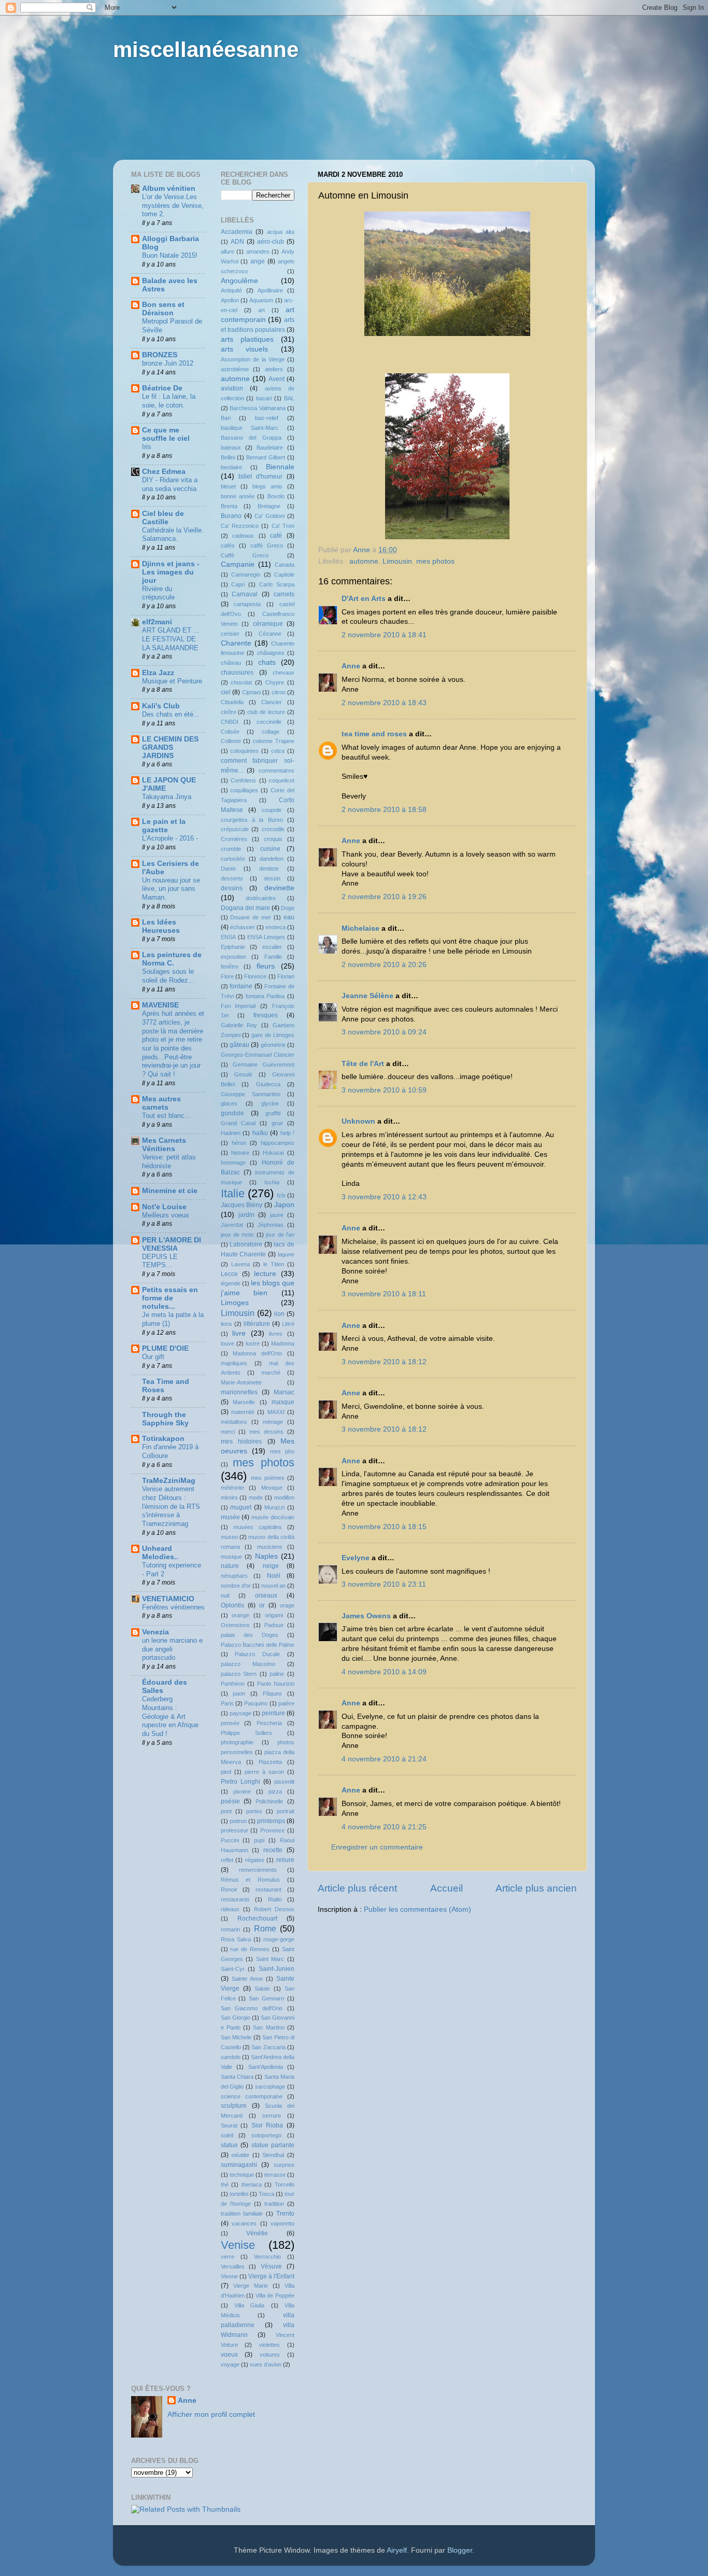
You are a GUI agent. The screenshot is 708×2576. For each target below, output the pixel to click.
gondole (232, 1113)
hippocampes (278, 1143)
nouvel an (273, 1586)
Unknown (358, 1121)
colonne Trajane (274, 741)
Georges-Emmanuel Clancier (258, 1055)
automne (364, 561)
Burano (231, 516)
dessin (272, 878)
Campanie (238, 564)
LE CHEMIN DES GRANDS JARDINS (170, 747)
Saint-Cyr (233, 1969)
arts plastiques (247, 339)
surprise (284, 2165)
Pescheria (269, 1723)
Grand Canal (238, 1123)
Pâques (272, 1693)
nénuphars (234, 1576)
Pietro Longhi (240, 1782)
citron (279, 692)
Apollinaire (270, 290)
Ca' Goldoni (270, 516)
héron (239, 1143)
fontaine (241, 986)
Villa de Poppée (275, 2295)
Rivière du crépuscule (158, 593)
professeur (235, 1830)
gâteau (239, 1045)
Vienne (229, 2276)
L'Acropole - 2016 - (170, 838)
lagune (286, 1254)
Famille (273, 957)
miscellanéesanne (206, 50)
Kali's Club (161, 706)
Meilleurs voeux (166, 1215)
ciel (226, 692)
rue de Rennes (250, 1949)
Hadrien (231, 1133)
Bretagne (269, 506)
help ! (288, 1133)
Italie (233, 1193)
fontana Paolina (265, 996)
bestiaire (231, 467)
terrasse (275, 2175)
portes (254, 1811)
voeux (229, 2355)
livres (276, 1334)
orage (287, 1605)
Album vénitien (169, 188)
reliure (285, 1860)
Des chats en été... (171, 714)
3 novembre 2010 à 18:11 (384, 1294)
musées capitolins (258, 1527)
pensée (230, 1723)
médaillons (234, 1422)
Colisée (230, 732)
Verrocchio (267, 2257)
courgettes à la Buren (252, 820)
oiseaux (266, 1595)
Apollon (230, 300)
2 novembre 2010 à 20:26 (384, 965)
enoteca (275, 927)
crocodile (273, 829)
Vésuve (271, 2266)
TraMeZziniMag (169, 1481)
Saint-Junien (277, 1969)
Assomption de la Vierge (253, 359)
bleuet (228, 486)
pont (226, 1811)
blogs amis (267, 486)
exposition (233, 957)
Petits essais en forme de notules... (170, 1298)
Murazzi (274, 1507)
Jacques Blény (242, 1205)
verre (228, 2257)
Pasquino (256, 1703)
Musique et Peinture (172, 681)
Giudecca (268, 1084)
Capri (238, 584)
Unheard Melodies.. (160, 1553)
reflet (227, 1860)
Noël (274, 1576)
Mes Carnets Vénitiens (164, 1145)
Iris (147, 447)
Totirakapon (163, 1439)
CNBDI (230, 722)
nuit (225, 1595)
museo (229, 1537)
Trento (285, 2214)
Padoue (274, 1625)
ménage (273, 1422)
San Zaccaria (268, 2047)
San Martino (268, 2027)
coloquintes (244, 751)
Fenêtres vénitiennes (173, 1607)
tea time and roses (374, 734)
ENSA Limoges (266, 937)
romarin (230, 1929)
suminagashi (239, 2165)
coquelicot (282, 780)
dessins (232, 888)
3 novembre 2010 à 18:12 (384, 1362)
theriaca (252, 2185)
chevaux (284, 673)
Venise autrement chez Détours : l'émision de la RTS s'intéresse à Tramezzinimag (171, 1506)
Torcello (285, 2185)
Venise (238, 2245)
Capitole (284, 575)
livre (239, 1333)
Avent (277, 379)
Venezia (155, 1632)
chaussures (237, 673)
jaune (277, 1215)
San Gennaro (266, 1998)
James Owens (366, 1616)
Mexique (272, 1488)
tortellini (239, 2194)
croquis (273, 839)
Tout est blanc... (166, 1116)
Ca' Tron (283, 526)
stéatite (240, 2155)
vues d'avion (266, 2364)
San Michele (236, 2037)
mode (256, 1497)
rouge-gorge (279, 1939)
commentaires (277, 771)
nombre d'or (236, 1586)
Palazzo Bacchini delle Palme (258, 1645)
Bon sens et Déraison (163, 309)
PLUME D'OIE (165, 1348)
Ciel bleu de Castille (163, 518)
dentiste (269, 869)
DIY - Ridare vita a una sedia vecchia (170, 484)
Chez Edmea (164, 472)
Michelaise (360, 928)
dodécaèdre (261, 898)
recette (273, 1850)
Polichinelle (269, 1801)
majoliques (234, 1363)
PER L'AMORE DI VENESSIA (172, 1244)
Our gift (153, 1357)
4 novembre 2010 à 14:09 (384, 1672)
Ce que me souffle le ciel (166, 434)
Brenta (229, 506)
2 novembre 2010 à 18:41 (384, 635)
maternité (243, 1412)
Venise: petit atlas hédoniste (169, 1161)
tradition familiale (242, 2214)
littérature (257, 1324)
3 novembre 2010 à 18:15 (384, 1527)
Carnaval (245, 594)
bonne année (238, 496)
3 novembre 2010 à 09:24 (384, 1032)
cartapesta (247, 604)
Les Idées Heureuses (161, 926)
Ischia (272, 1182)
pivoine (242, 1791)
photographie (237, 1742)
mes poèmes (268, 1478)
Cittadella (232, 702)
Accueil (447, 1888)
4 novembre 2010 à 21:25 (384, 1827)
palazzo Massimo (248, 1664)
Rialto (275, 1899)
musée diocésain (273, 1517)
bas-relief (267, 418)
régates (255, 1860)
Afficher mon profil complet (211, 2414)
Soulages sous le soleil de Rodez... (168, 976)
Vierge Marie (251, 2286)
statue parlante (273, 2145)
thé (225, 2185)
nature (230, 1566)
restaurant (268, 1889)
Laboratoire (246, 1244)
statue (229, 2145)
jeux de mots (238, 1235)
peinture (273, 1713)
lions (226, 1324)
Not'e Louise (164, 1207)
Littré (288, 1324)
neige (271, 1566)
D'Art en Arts (365, 599)
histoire (240, 1153)
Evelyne (356, 1558)
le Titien (274, 1264)
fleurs (266, 966)
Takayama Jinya (167, 797)
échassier (243, 927)
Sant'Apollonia (266, 2067)
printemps (271, 1821)
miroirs (229, 1497)
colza (278, 751)
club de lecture (266, 712)
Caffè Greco (245, 555)
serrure (272, 2116)
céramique (268, 624)
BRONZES (160, 355)
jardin (246, 1215)
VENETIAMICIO (168, 1599)
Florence (255, 976)
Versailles (233, 2266)
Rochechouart (257, 1919)
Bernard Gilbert (266, 457)
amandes (258, 251)
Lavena (240, 1264)
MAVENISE (160, 1005)
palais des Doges (250, 1635)
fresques (266, 1015)
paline (277, 1674)
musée (230, 1517)
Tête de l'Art (363, 1064)
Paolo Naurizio (276, 1684)
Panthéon (233, 1684)
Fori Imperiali (238, 1006)
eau (289, 917)
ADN (237, 242)
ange (258, 261)
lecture (265, 1274)
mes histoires (242, 1441)
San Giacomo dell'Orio (252, 2008)
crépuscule (235, 829)
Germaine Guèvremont (264, 1065)
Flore (227, 976)
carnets (284, 594)
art (261, 310)
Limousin (397, 561)
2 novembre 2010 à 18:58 (384, 810)
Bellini (228, 457)
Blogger (460, 2550)
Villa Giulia (249, 2305)
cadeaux (243, 536)
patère (286, 1703)
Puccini (230, 1840)
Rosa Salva (236, 1939)
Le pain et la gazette (164, 826)
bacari (264, 398)
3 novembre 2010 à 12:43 (384, 1197)
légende (231, 1283)
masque (283, 1402)
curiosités (233, 859)
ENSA (228, 937)
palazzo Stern (239, 1674)
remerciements (258, 1870)
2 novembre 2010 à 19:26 (384, 897)
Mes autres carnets (161, 1103)
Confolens (243, 780)
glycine (270, 1103)
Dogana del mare (245, 908)
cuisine (270, 849)
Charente (236, 643)
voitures (270, 2355)
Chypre (275, 682)
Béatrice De (162, 388)
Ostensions (235, 1625)
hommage (233, 1163)
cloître (229, 712)
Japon (284, 1205)
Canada (285, 565)
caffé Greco (267, 545)
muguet (241, 1507)
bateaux (231, 447)
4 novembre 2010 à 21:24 (384, 1759)
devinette (279, 888)
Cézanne (270, 634)
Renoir (229, 1889)
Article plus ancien (536, 1888)
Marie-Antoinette (241, 1382)
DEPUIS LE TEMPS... (160, 1261)
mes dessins (266, 1432)
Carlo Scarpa (277, 584)
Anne (351, 666)
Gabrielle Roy (239, 1025)
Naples (266, 1556)
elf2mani (157, 622)
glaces (229, 1103)
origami (274, 1615)
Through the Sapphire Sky (165, 1419)
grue (277, 1123)
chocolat (241, 682)
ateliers (274, 369)
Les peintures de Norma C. (172, 959)
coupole (272, 810)
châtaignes (271, 653)
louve (228, 1343)
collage (271, 732)
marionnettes (239, 1392)
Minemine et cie (170, 1191)
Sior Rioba (267, 2125)
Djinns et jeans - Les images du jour (171, 572)
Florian (286, 976)
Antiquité (231, 290)
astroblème (235, 369)
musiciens (270, 1547)
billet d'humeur (260, 477)
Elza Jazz (158, 673)
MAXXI (276, 1412)
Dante (228, 869)
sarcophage (270, 2087)
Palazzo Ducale (257, 1654)
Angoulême (239, 281)
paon (239, 1693)
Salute (262, 1989)
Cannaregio (246, 575)
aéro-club (271, 242)
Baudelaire (270, 447)
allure (228, 251)
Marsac (284, 1392)
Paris (227, 1703)
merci (228, 1432)
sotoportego (266, 2135)
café (276, 536)
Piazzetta (270, 1762)
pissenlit (284, 1782)
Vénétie (257, 2233)
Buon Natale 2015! (170, 255)
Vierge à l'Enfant (271, 2276)
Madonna (283, 1343)
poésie (230, 1801)
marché (271, 1373)
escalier (272, 947)
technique (242, 2175)
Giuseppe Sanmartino (251, 1094)
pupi (259, 1840)
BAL (289, 398)
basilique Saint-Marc (250, 428)
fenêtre (230, 967)
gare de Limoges (273, 1035)
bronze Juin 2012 (168, 363)
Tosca (266, 2194)
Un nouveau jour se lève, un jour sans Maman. (171, 889)
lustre (253, 1343)
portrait (286, 1811)
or (262, 1605)
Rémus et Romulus (251, 1880)
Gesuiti (243, 1074)
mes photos (435, 561)
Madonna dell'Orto (257, 1353)
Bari (226, 418)
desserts (232, 878)
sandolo (231, 2057)
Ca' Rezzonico (240, 526)
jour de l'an (280, 1235)
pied (226, 1772)
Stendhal (273, 2155)
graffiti (273, 1113)
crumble (231, 849)
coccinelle (269, 722)
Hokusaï (273, 1153)
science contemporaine (252, 2096)
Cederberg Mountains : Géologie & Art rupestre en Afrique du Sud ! (170, 1716)
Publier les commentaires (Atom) (417, 1909)
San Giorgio (236, 2018)
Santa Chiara (237, 2077)
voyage (230, 2364)
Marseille (244, 1402)
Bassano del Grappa (251, 438)
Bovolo (276, 496)
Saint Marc (270, 1959)
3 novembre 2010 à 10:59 (384, 1090)
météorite (232, 1488)
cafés (228, 545)
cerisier (230, 634)
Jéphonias (271, 1225)
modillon (284, 1497)
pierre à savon (264, 1772)
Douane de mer (251, 917)
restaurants (235, 1899)
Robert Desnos (274, 1909)
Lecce (229, 1274)
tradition (274, 2204)
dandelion (272, 859)
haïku (260, 1133)
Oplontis (232, 1605)
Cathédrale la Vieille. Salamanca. (173, 535)
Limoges (235, 1303)
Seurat (229, 2125)
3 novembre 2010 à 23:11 (384, 1584)
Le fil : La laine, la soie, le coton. (169, 401)
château (231, 663)
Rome (265, 1928)
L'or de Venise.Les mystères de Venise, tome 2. (173, 205)
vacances (244, 2223)
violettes (270, 2345)
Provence (272, 1830)
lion (279, 1314)
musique (231, 1557)
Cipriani (251, 692)
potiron (238, 1821)
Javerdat (232, 1225)
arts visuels (245, 349)
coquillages (244, 790)
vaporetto (282, 2223)
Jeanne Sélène (367, 996)
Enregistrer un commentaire (377, 1847)
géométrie (273, 1045)
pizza (275, 1791)
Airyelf (397, 2550)
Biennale (280, 467)
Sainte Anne (247, 1979)
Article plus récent (357, 1888)
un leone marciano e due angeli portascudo (172, 1649)
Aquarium (261, 300)
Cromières (234, 839)
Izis (281, 1195)
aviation (232, 388)
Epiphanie (233, 947)
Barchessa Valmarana (258, 408)
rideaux (230, 1909)
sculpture (234, 2106)
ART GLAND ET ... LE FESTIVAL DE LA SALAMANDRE (171, 639)
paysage (240, 1713)
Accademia (237, 232)
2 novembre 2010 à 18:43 (384, 703)
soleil (227, 2135)
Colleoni (231, 741)
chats (267, 662)
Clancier (272, 702)
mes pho (282, 1451)
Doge (288, 908)
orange (240, 1615)
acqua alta (281, 232)
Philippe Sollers (246, 1733)
